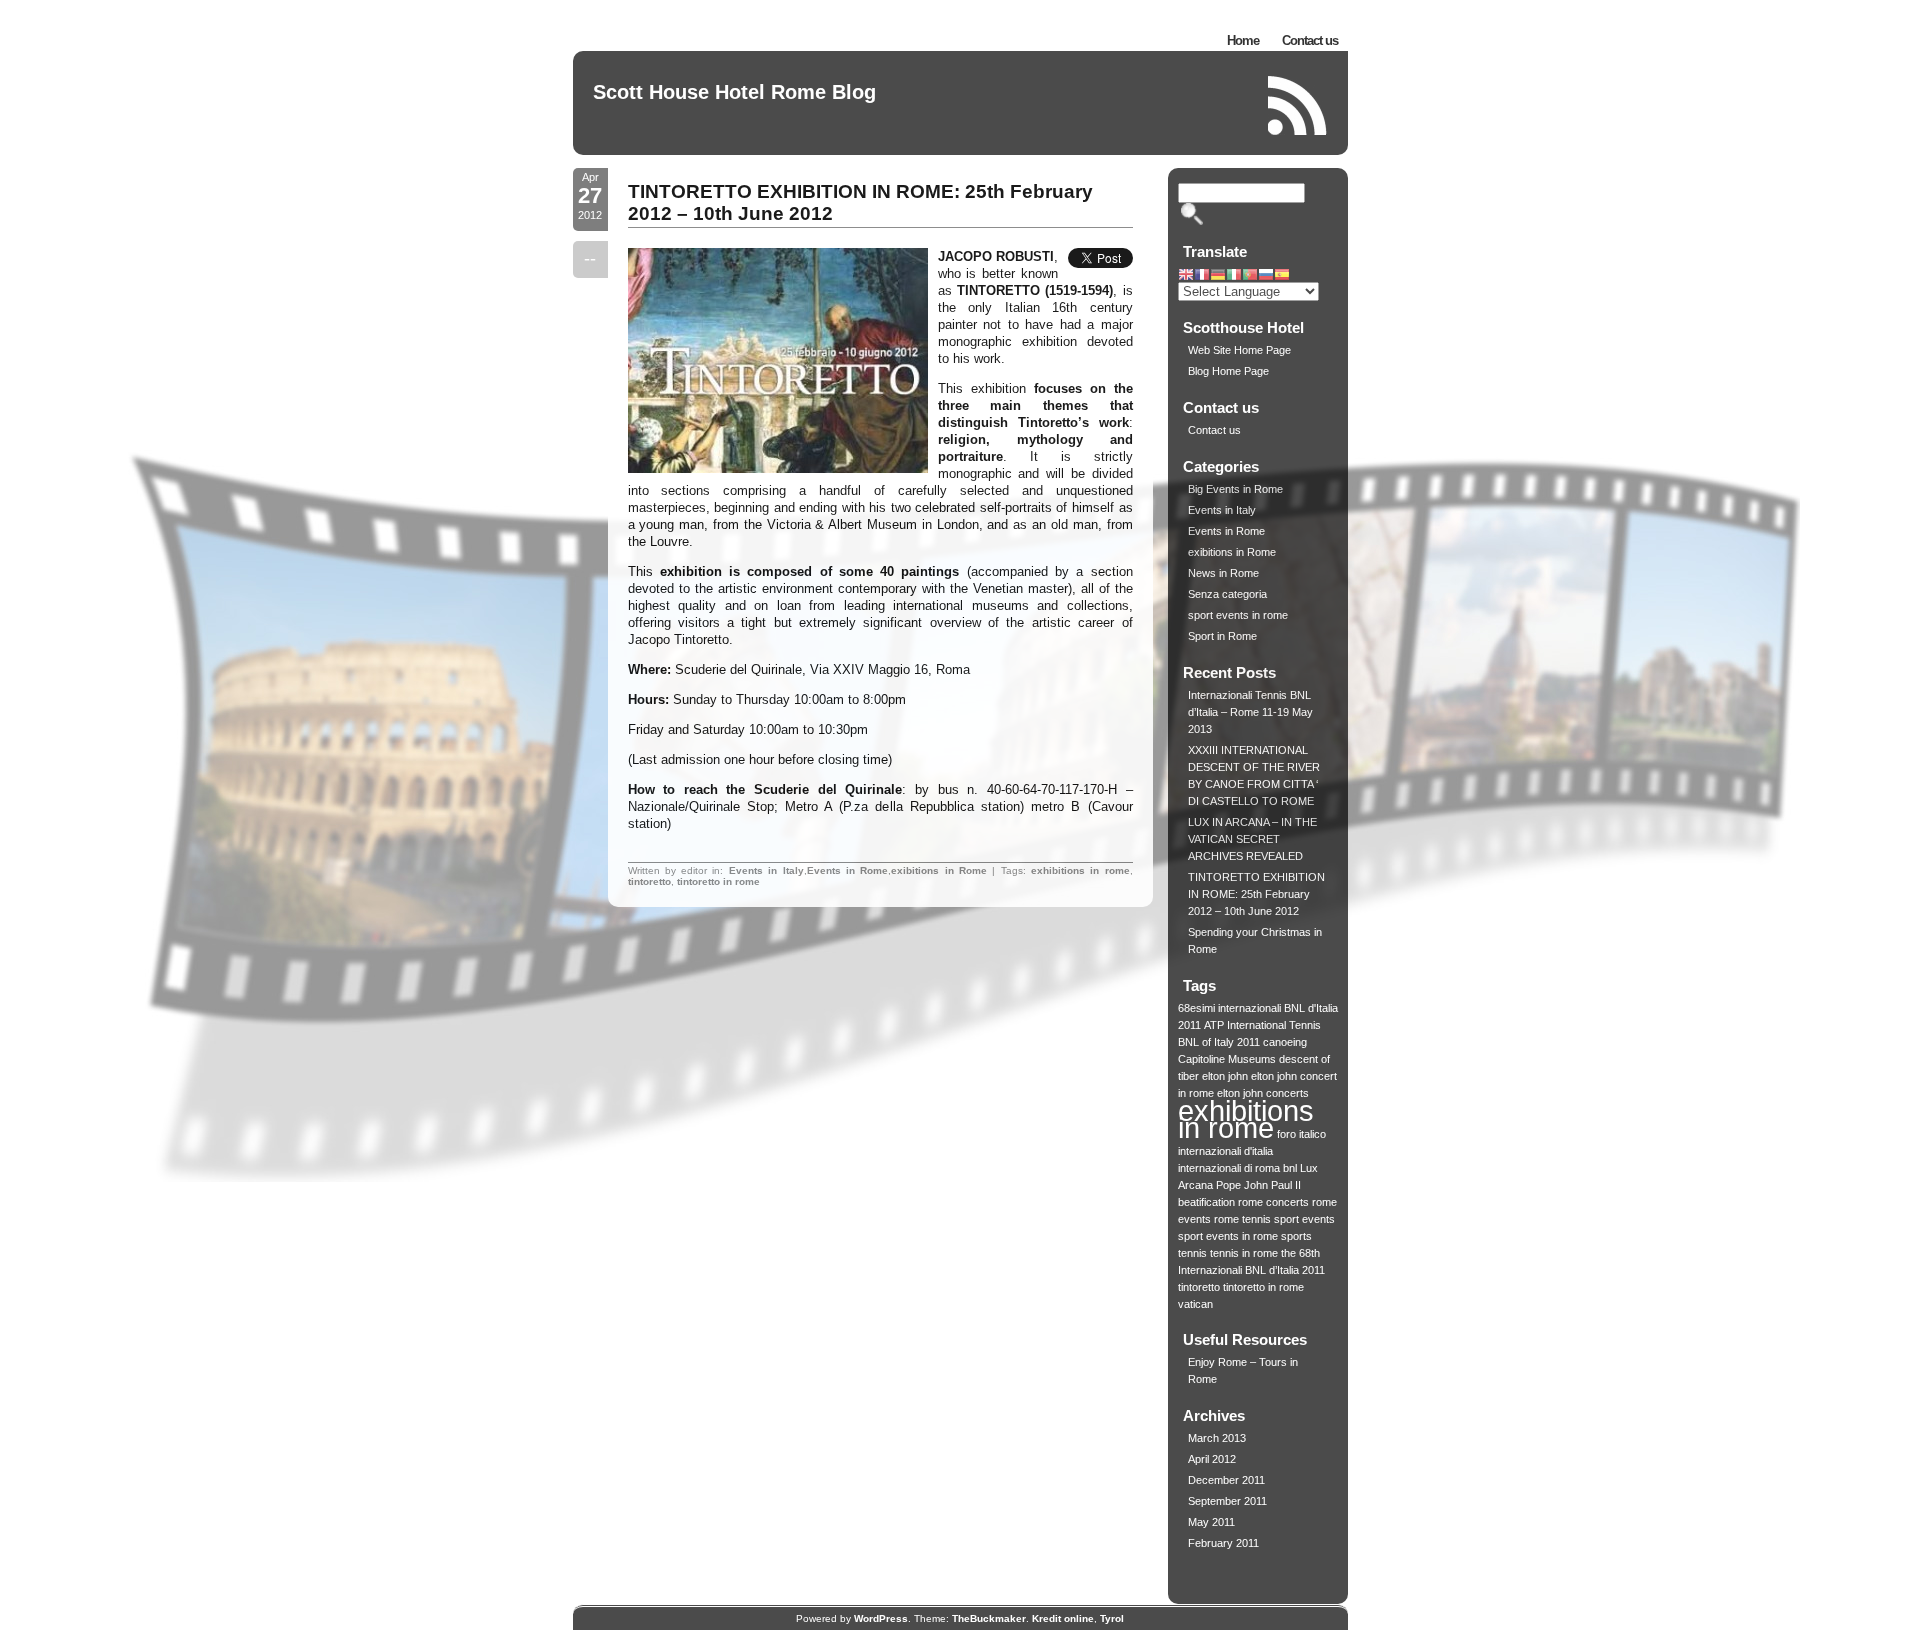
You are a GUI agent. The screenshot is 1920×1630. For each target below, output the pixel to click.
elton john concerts (1263, 1093)
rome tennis (1242, 1219)
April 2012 (1212, 1459)
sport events (1304, 1219)
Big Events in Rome (1235, 489)
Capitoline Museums (1227, 1059)
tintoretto (649, 881)
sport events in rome (1238, 615)
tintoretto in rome (718, 881)
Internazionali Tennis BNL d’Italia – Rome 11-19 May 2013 (1250, 712)
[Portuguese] (1250, 276)
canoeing (1285, 1042)
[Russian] (1266, 276)
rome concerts (1273, 1202)
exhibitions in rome (1080, 870)
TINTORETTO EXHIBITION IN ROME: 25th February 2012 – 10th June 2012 (1256, 894)
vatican (1195, 1304)
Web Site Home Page (1239, 350)
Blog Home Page (1228, 371)
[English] (1186, 276)
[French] (1202, 276)
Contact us (1310, 40)
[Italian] (1234, 276)
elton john (1225, 1076)
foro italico (1301, 1134)
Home (1243, 40)
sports (1296, 1236)
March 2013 (1217, 1438)
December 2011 (1226, 1480)
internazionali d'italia (1225, 1151)
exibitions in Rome (939, 870)
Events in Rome (848, 870)
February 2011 (1223, 1543)
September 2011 (1227, 1501)
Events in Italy (766, 870)
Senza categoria (1227, 594)
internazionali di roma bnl (1237, 1168)
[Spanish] (1282, 276)
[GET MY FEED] (1298, 105)
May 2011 (1211, 1522)
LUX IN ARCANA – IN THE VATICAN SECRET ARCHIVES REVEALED (1252, 839)
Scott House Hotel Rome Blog (734, 92)
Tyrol (1112, 1618)
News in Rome (1223, 573)
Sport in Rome (1222, 636)
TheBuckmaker (989, 1618)
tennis (1192, 1253)
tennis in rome (1244, 1253)
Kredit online (1063, 1618)
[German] (1218, 276)
